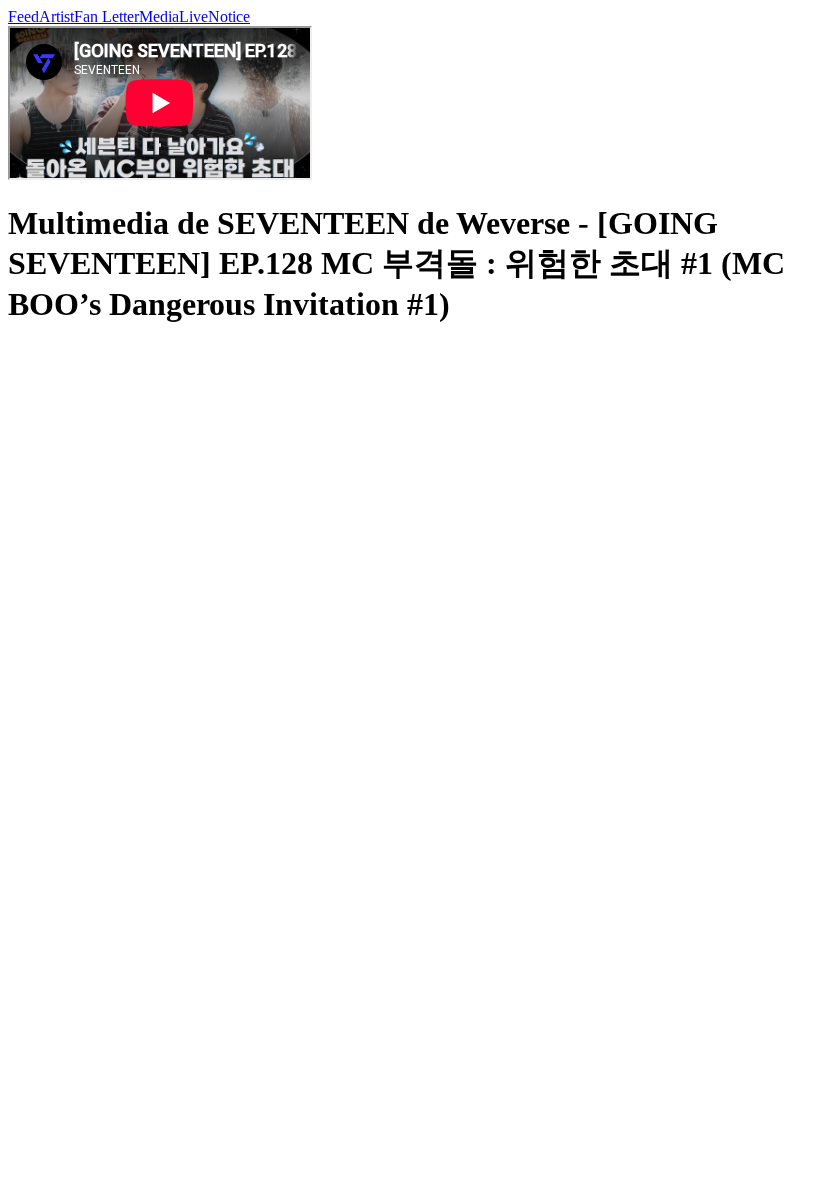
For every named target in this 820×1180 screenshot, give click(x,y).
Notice (229, 16)
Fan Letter (106, 16)
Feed (23, 16)
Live (193, 16)
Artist (56, 16)
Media (159, 16)
